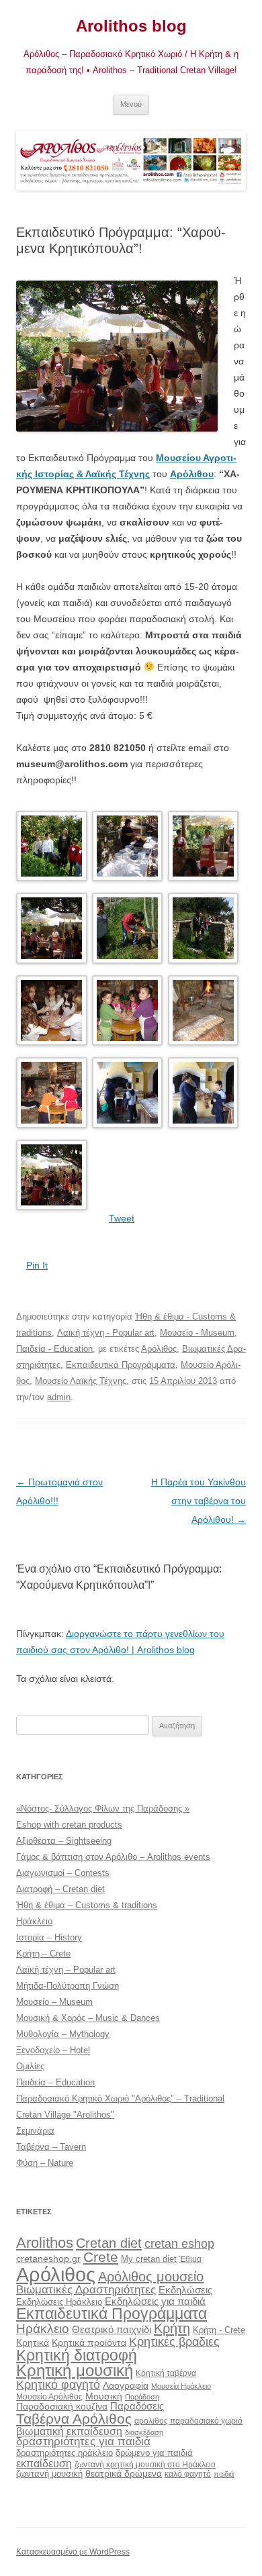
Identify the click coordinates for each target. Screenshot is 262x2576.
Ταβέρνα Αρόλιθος (74, 2419)
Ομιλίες (30, 2066)
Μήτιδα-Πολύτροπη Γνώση (68, 1986)
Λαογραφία (126, 2385)
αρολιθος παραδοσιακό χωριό (188, 2421)
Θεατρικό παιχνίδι (112, 2329)
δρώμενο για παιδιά (154, 2453)
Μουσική (104, 2396)
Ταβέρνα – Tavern (51, 2147)
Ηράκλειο (34, 1921)
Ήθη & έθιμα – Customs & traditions (87, 1905)
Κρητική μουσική (75, 2371)
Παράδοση (142, 2397)
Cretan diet (109, 2243)
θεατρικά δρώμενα (124, 2473)
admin (59, 1397)
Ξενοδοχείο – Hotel (53, 2050)
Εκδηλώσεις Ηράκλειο (59, 2302)
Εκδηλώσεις (185, 2290)
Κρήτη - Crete (219, 2330)
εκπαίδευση (44, 2463)
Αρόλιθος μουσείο (151, 2277)
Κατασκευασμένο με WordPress (73, 2552)
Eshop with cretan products (69, 1825)
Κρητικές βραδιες (174, 2342)
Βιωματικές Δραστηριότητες (86, 2289)
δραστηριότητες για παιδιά (83, 2441)
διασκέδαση (144, 2432)
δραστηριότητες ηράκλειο (64, 2453)
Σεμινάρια (35, 2131)
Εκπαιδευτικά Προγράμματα (121, 1365)
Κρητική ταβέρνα (166, 2373)
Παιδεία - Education (54, 1349)
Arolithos (45, 2243)
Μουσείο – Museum (54, 2002)
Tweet (122, 1218)
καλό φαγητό (188, 2474)
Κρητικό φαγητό (58, 2384)
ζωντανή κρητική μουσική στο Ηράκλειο (145, 2465)
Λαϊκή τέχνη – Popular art (66, 1970)
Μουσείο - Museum (197, 1333)
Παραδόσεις (137, 2406)
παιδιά (224, 2474)
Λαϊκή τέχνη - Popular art (106, 1333)
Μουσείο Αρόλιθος (49, 2397)
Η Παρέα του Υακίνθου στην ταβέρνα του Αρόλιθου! (199, 1501)
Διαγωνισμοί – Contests (63, 1873)
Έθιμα (190, 2259)
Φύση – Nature (45, 2163)
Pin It (37, 1265)
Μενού (131, 104)
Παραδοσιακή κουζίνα (62, 2407)
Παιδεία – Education (55, 2082)
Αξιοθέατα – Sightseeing (64, 1841)
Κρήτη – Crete (43, 1953)
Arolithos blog (131, 26)
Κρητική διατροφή (77, 2355)
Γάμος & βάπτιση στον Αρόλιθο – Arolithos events (113, 1857)
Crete (101, 2257)
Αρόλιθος (159, 1349)
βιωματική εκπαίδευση (69, 2431)
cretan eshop (179, 2243)
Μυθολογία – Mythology (63, 2034)
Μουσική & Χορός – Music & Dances (88, 2018)
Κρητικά (33, 2342)
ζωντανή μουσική (49, 2474)
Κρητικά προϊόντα (89, 2342)
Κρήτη (172, 2328)
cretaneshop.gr (48, 2259)
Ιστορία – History (49, 1937)
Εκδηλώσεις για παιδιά (155, 2301)
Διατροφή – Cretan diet (60, 1889)
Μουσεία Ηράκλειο (181, 2386)
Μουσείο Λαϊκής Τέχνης (81, 1381)
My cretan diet (149, 2259)
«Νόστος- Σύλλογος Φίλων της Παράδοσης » (103, 1809)
